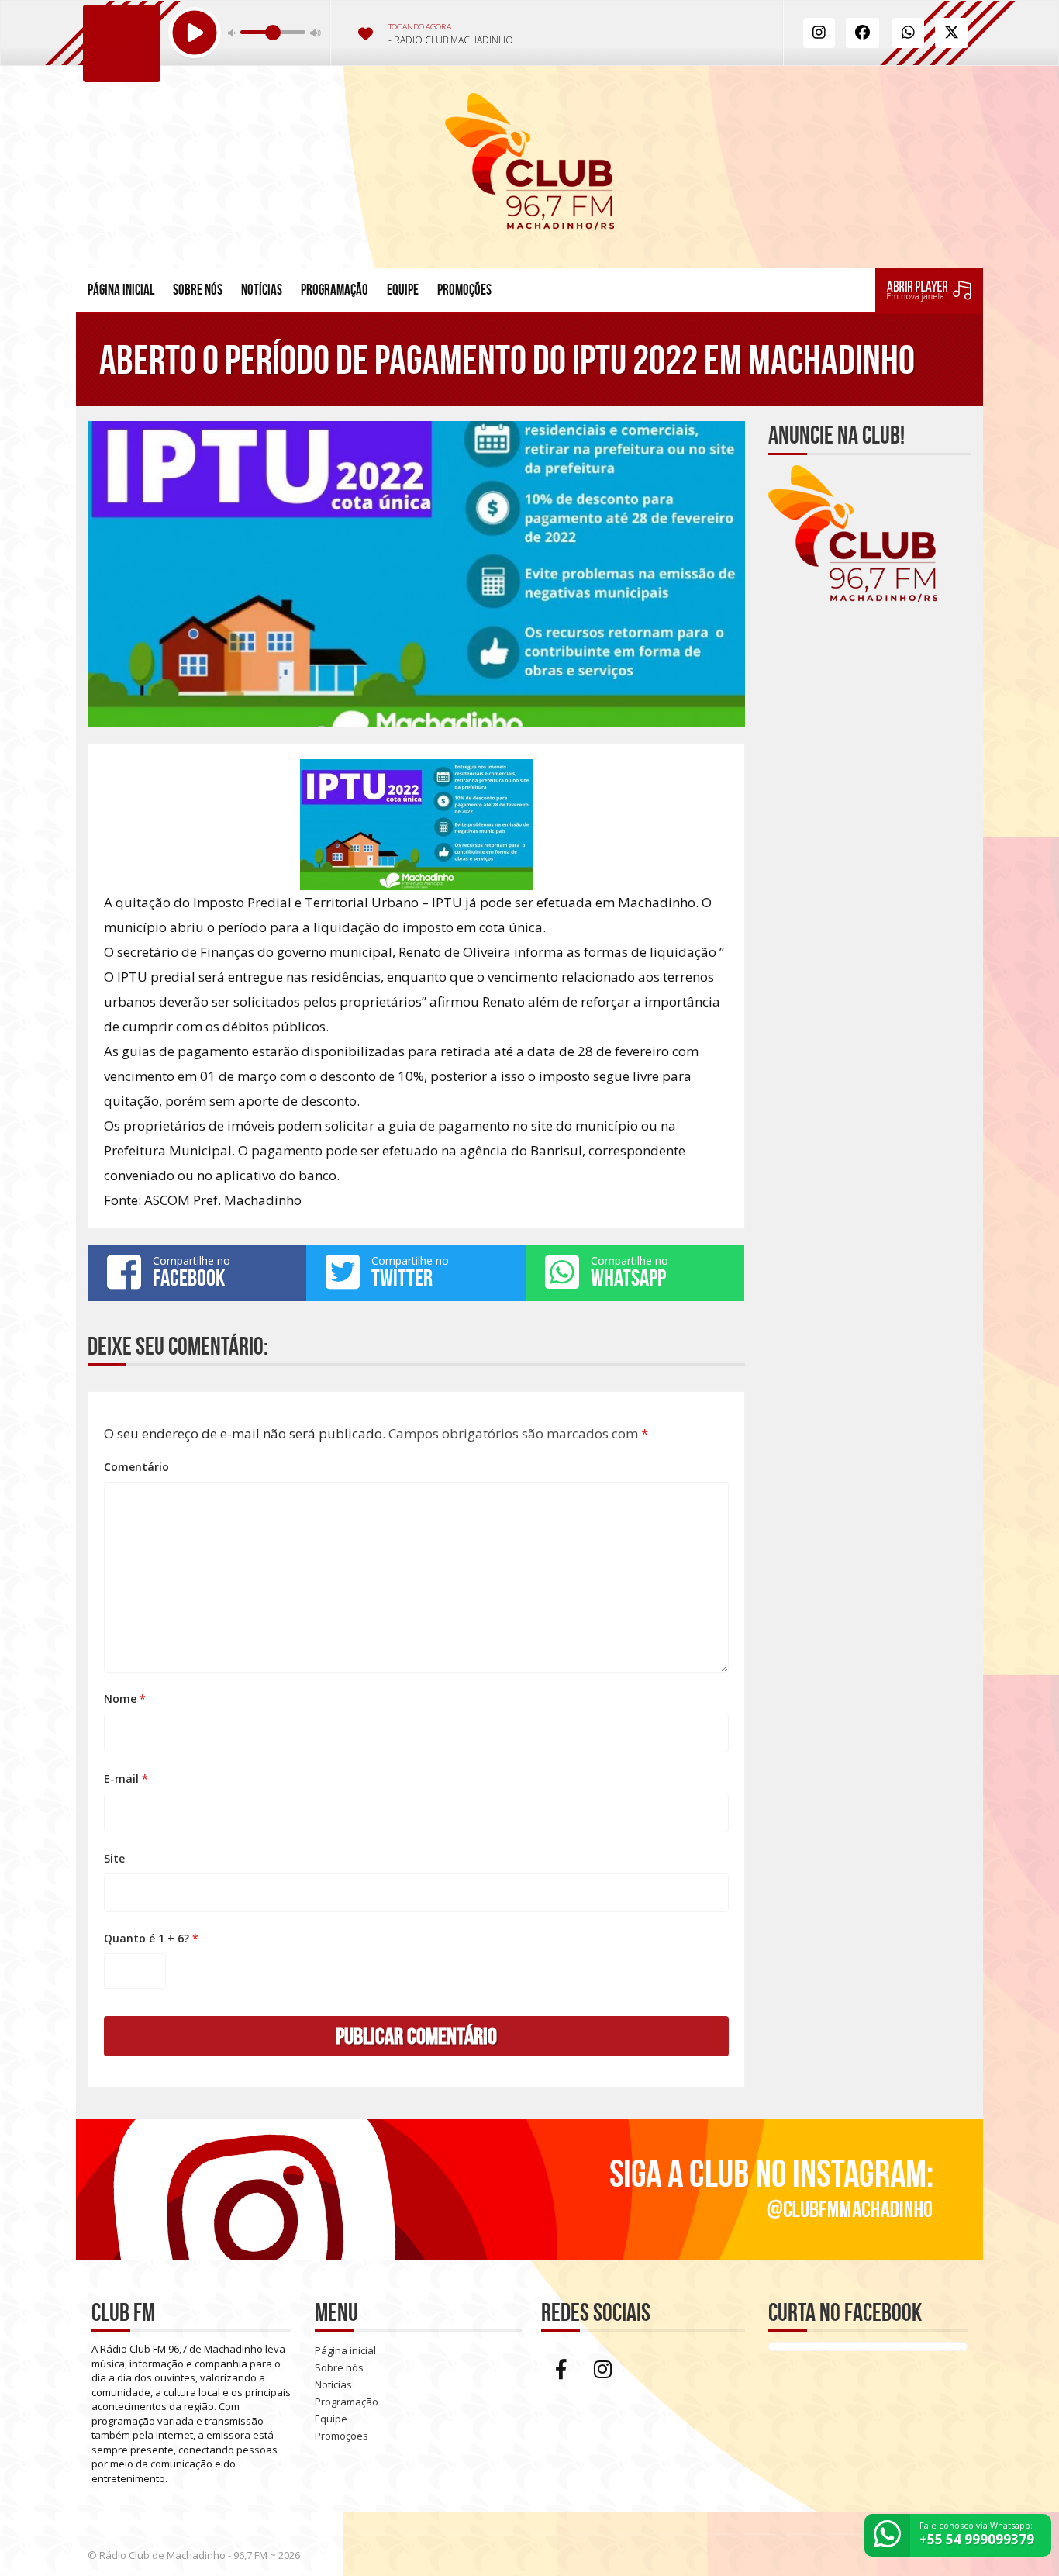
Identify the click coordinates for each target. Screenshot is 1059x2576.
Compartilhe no (191, 1272)
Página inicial (121, 290)
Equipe (403, 290)
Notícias (262, 290)
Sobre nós (198, 290)
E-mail (126, 1778)
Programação (335, 290)
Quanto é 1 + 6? (151, 1938)
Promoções (464, 290)
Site (114, 1858)
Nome (125, 1699)
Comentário (136, 1467)
